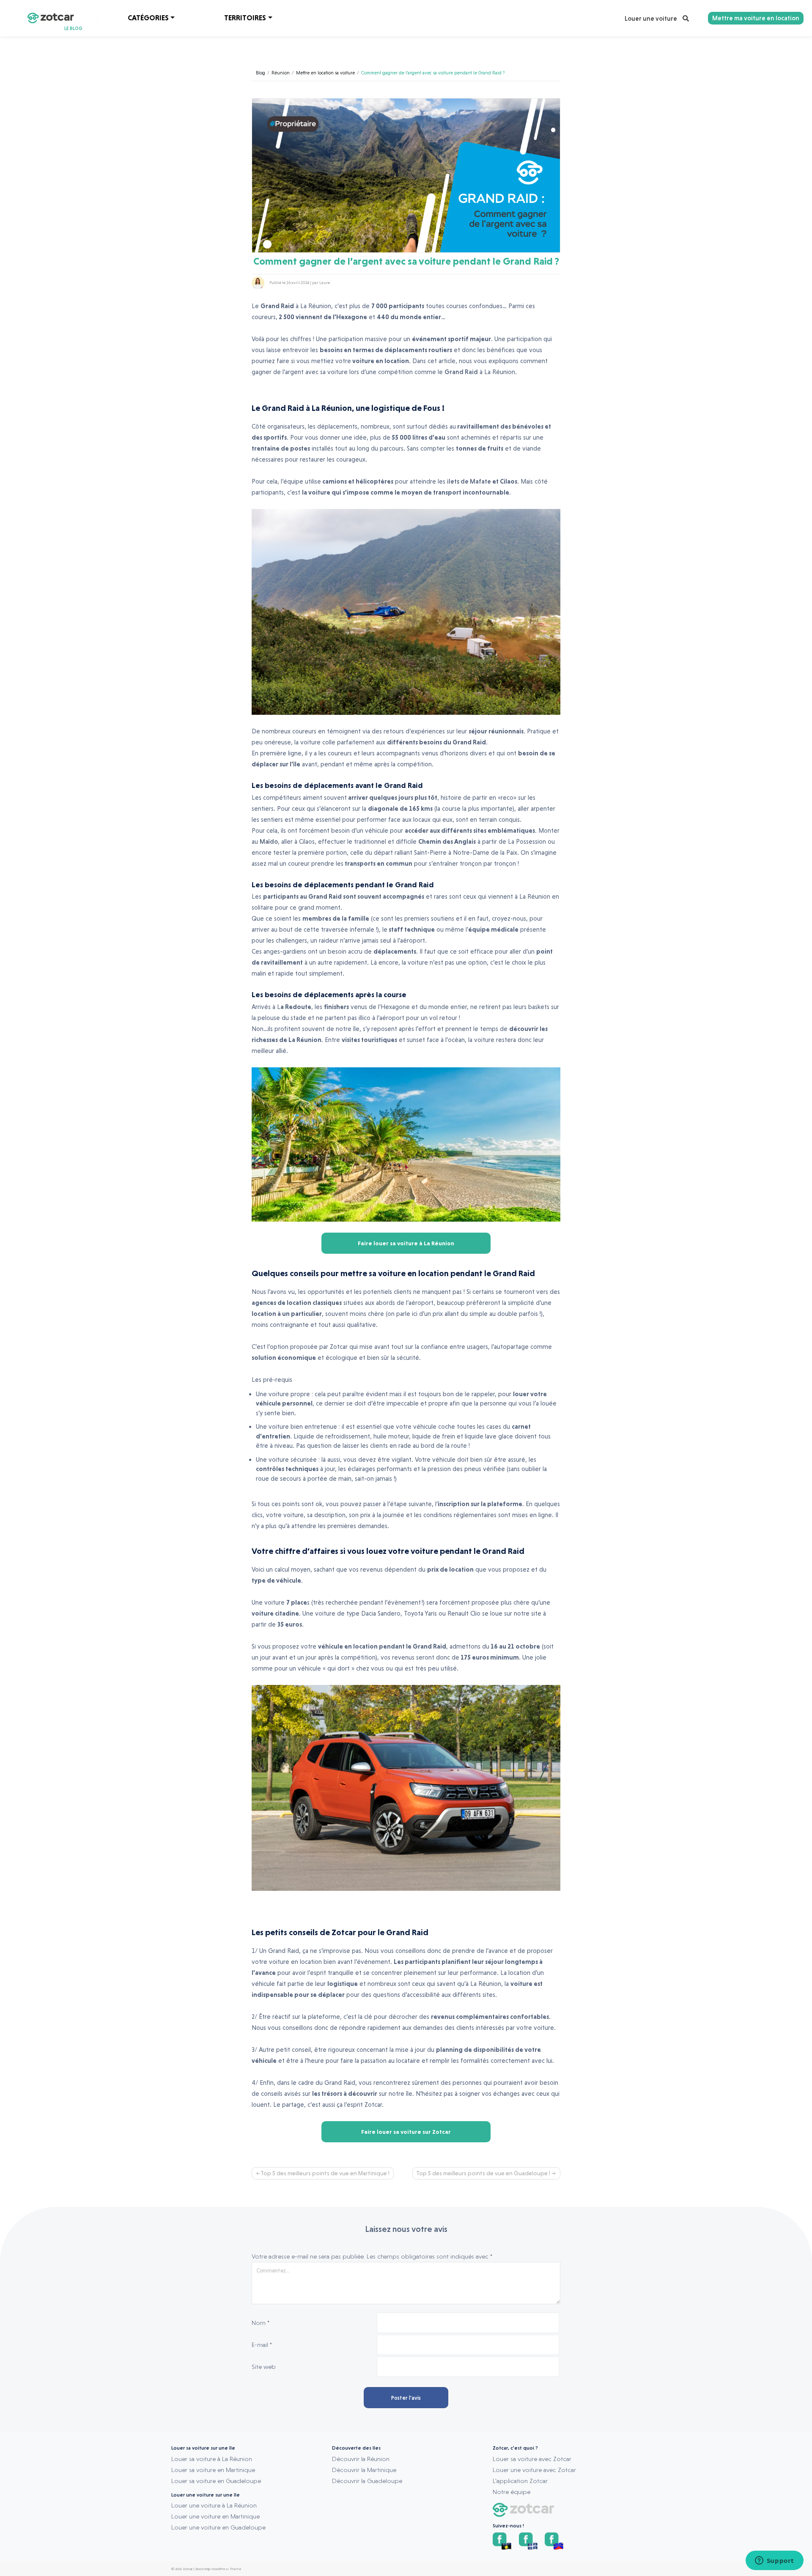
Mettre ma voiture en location (756, 18)
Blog (261, 73)
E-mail (262, 2345)
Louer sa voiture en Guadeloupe (216, 2481)
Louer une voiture (652, 19)
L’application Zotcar (520, 2481)
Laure (325, 283)
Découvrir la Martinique (364, 2470)
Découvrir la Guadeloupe (367, 2481)
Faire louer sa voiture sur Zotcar (406, 2132)
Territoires (245, 18)
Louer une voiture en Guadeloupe (218, 2527)
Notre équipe (512, 2492)
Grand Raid (461, 372)
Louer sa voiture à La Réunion (212, 2459)
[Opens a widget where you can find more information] (774, 2561)
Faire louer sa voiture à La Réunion (406, 1243)
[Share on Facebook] (557, 283)
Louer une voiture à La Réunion (214, 2505)
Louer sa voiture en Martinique (213, 2470)
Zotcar (188, 2569)
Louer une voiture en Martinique (215, 2516)
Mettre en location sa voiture (325, 73)
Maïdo (269, 842)
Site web (264, 2367)
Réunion (281, 73)
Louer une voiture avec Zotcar (534, 2470)
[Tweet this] (546, 283)
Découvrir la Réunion (361, 2459)
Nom (261, 2323)
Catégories (148, 18)
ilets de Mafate (469, 481)
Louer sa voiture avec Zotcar (532, 2459)
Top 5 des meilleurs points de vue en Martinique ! (325, 2173)
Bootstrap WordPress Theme (218, 2569)
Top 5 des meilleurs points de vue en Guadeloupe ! (483, 2173)
